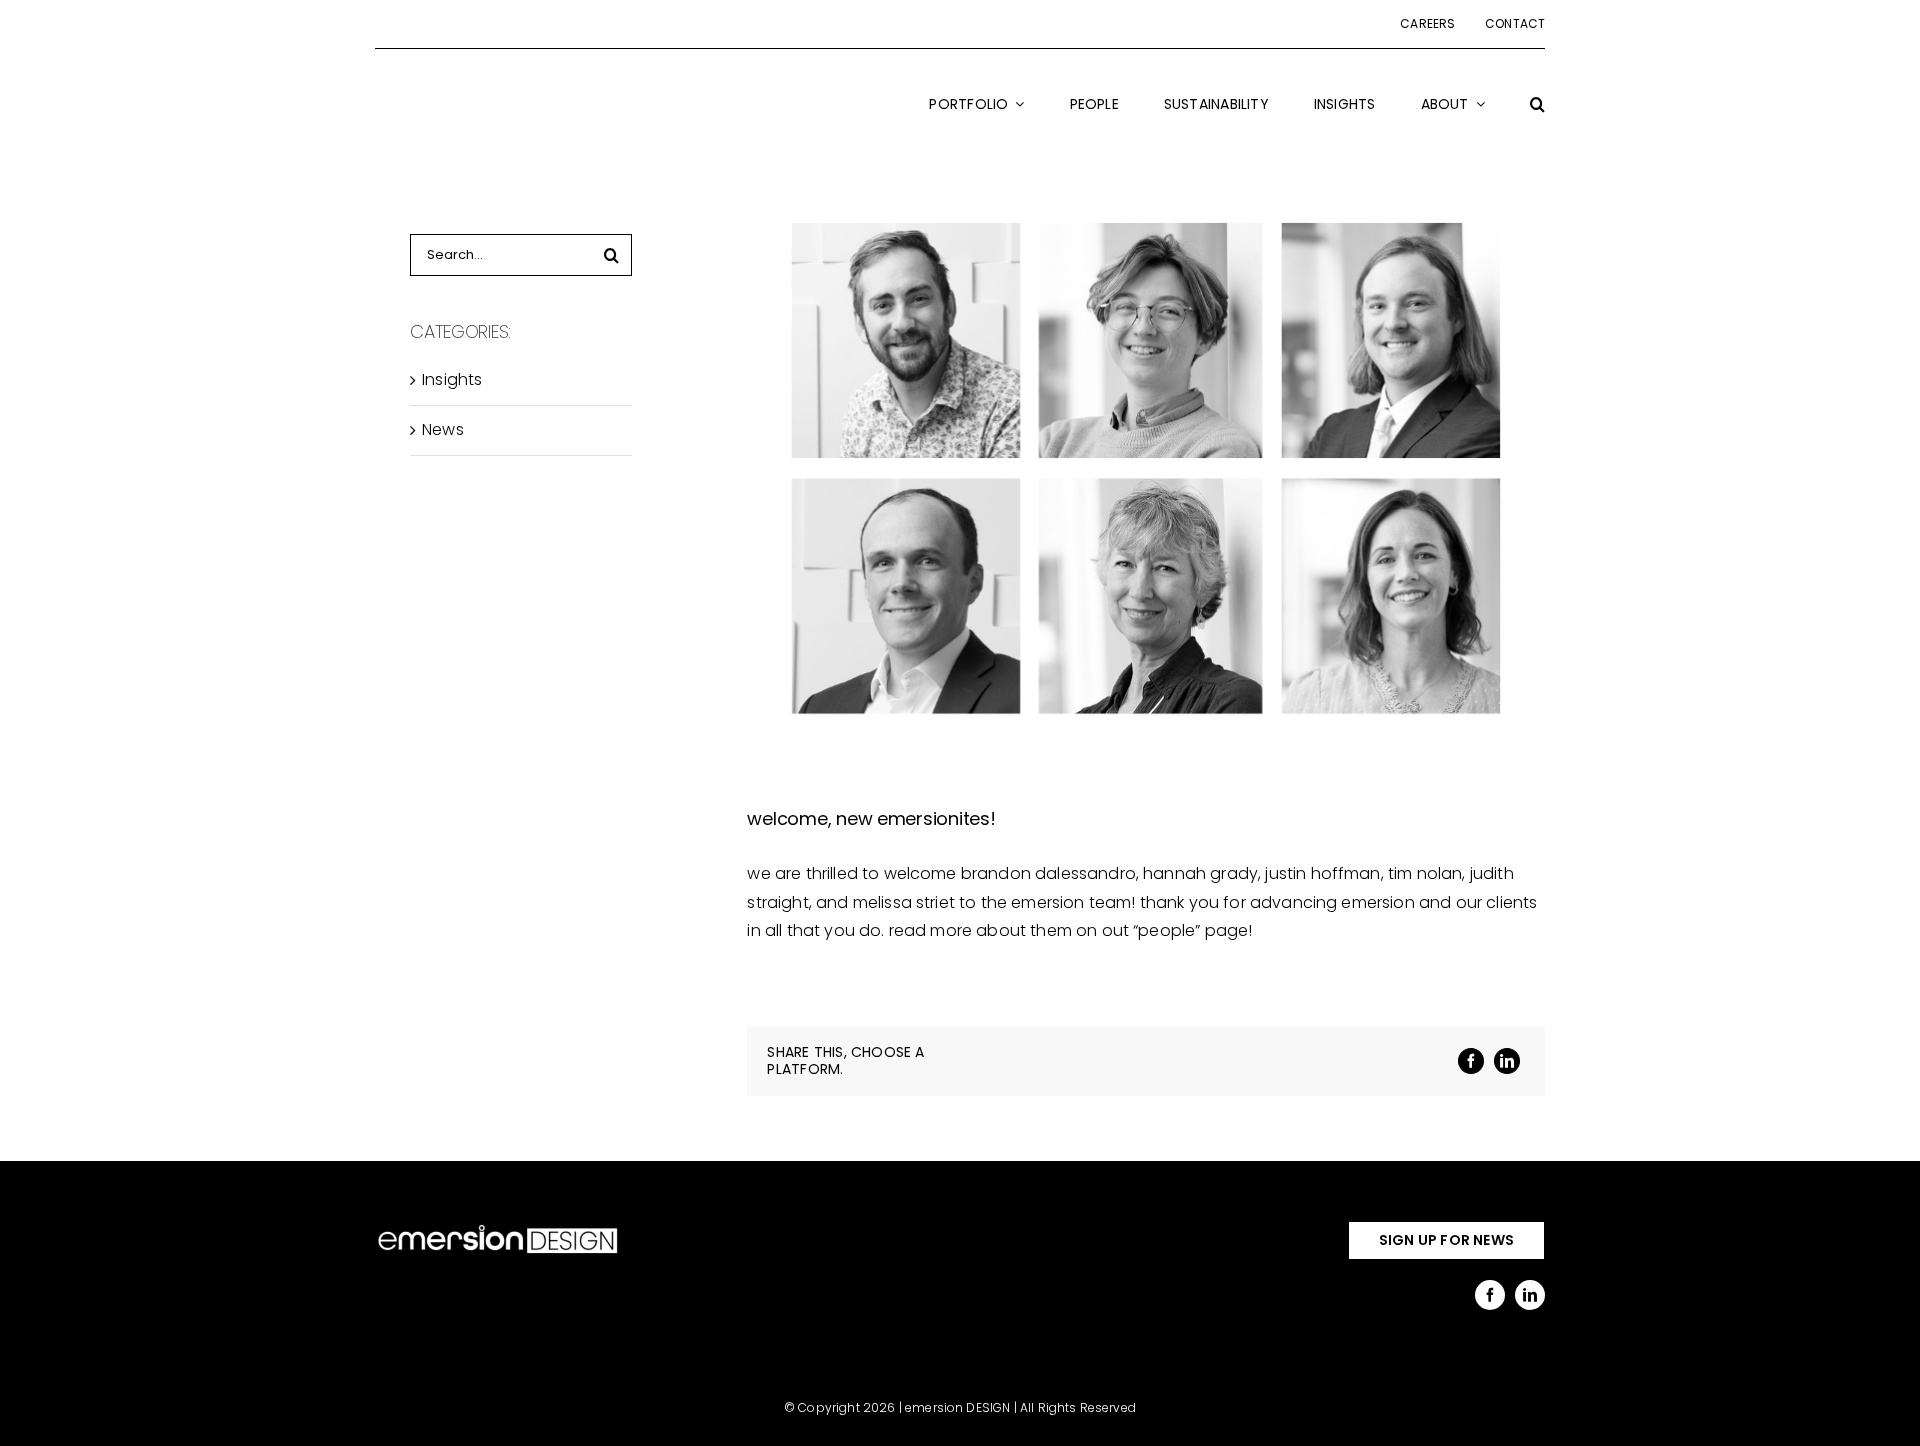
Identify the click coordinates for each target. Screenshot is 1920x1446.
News (443, 429)
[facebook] (1490, 1295)
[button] (1537, 116)
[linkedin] (1530, 1295)
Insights (452, 379)
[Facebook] (1471, 1061)
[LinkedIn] (1507, 1061)
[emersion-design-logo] (498, 1228)
